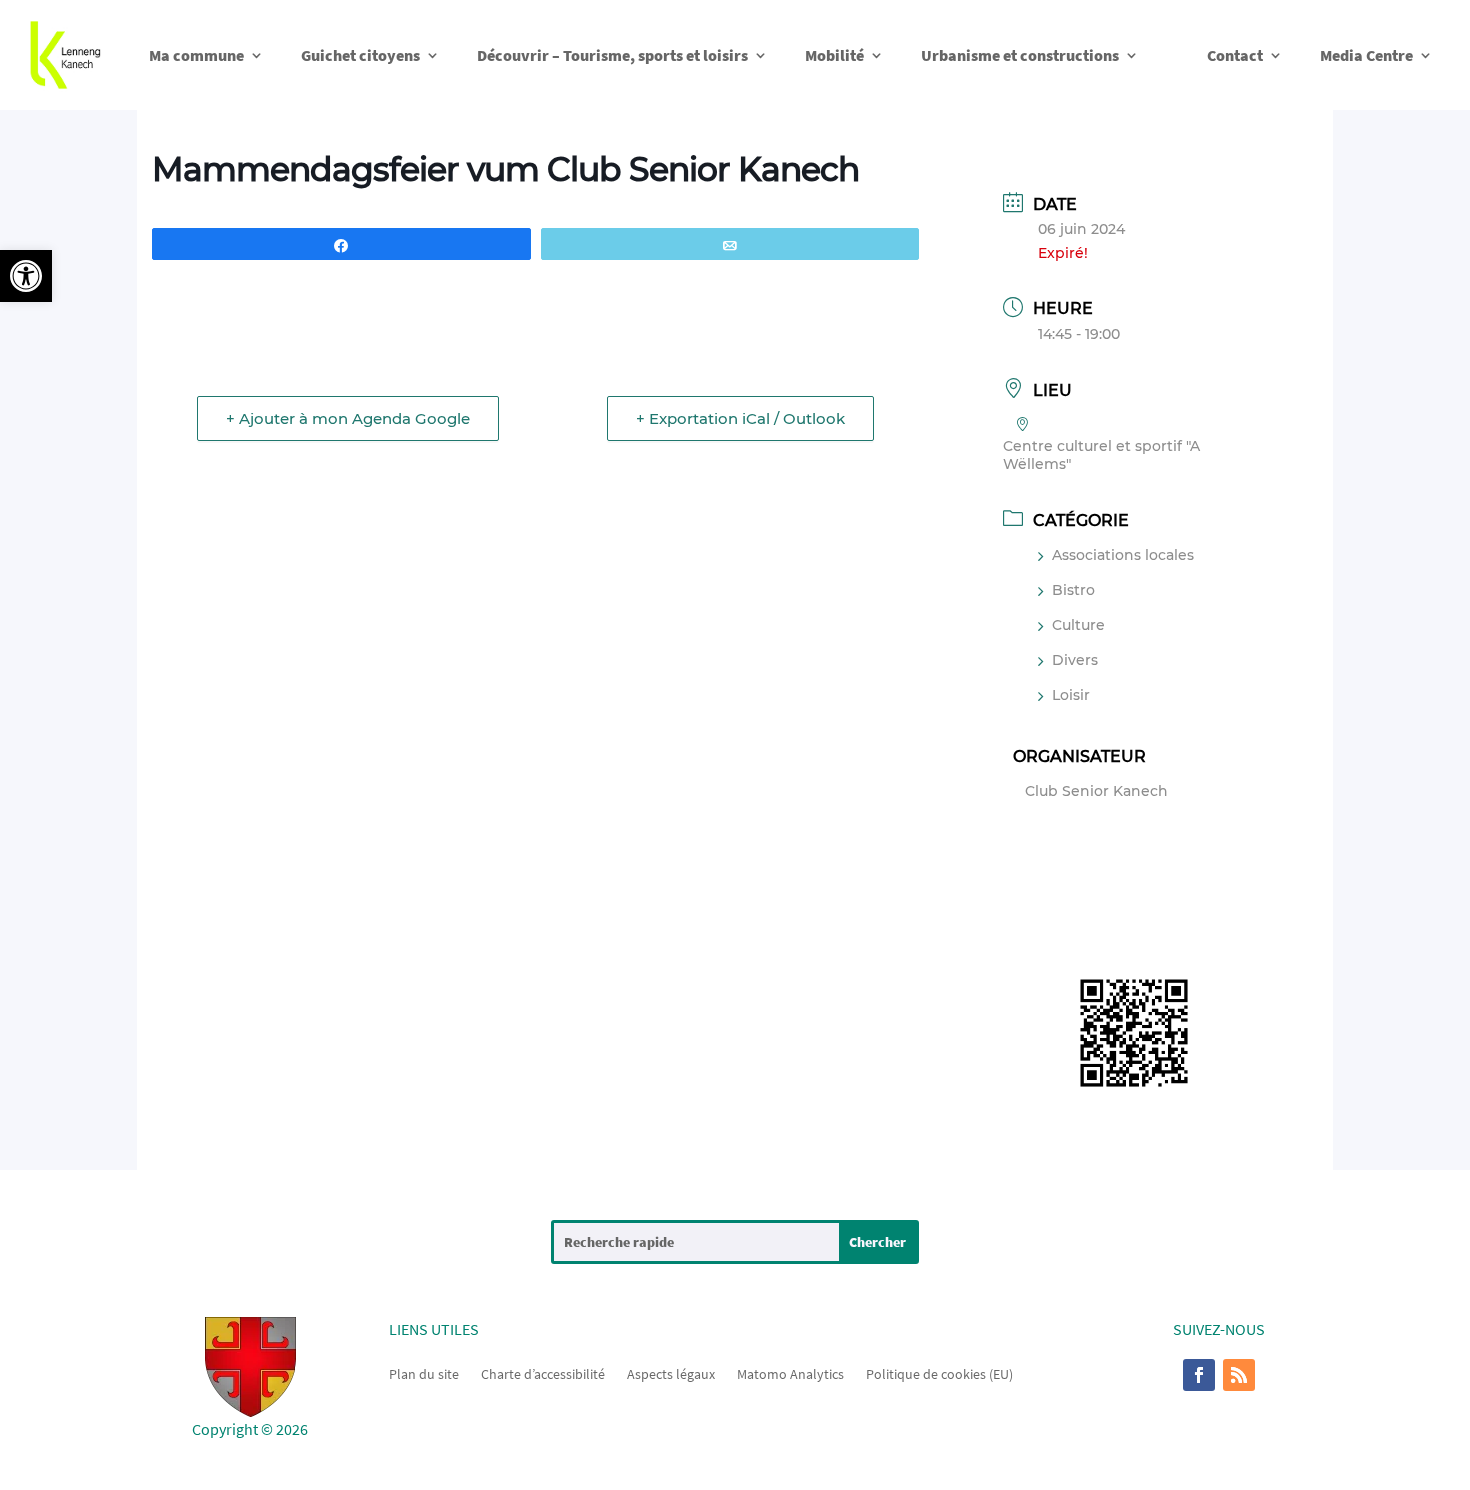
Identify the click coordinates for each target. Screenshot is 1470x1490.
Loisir (1071, 695)
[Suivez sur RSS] (1239, 1375)
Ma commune (196, 55)
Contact (1235, 55)
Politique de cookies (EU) (939, 1373)
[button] (26, 276)
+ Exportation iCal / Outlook (740, 418)
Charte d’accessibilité (543, 1373)
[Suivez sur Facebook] (1199, 1375)
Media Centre (1366, 55)
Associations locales (1123, 555)
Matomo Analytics (790, 1373)
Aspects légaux (671, 1373)
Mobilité (834, 55)
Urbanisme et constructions (1020, 55)
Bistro (1073, 590)
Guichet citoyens (360, 55)
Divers (1075, 660)
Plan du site (424, 1373)
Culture (1078, 625)
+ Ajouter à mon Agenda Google (348, 418)
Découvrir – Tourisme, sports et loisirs (612, 55)
